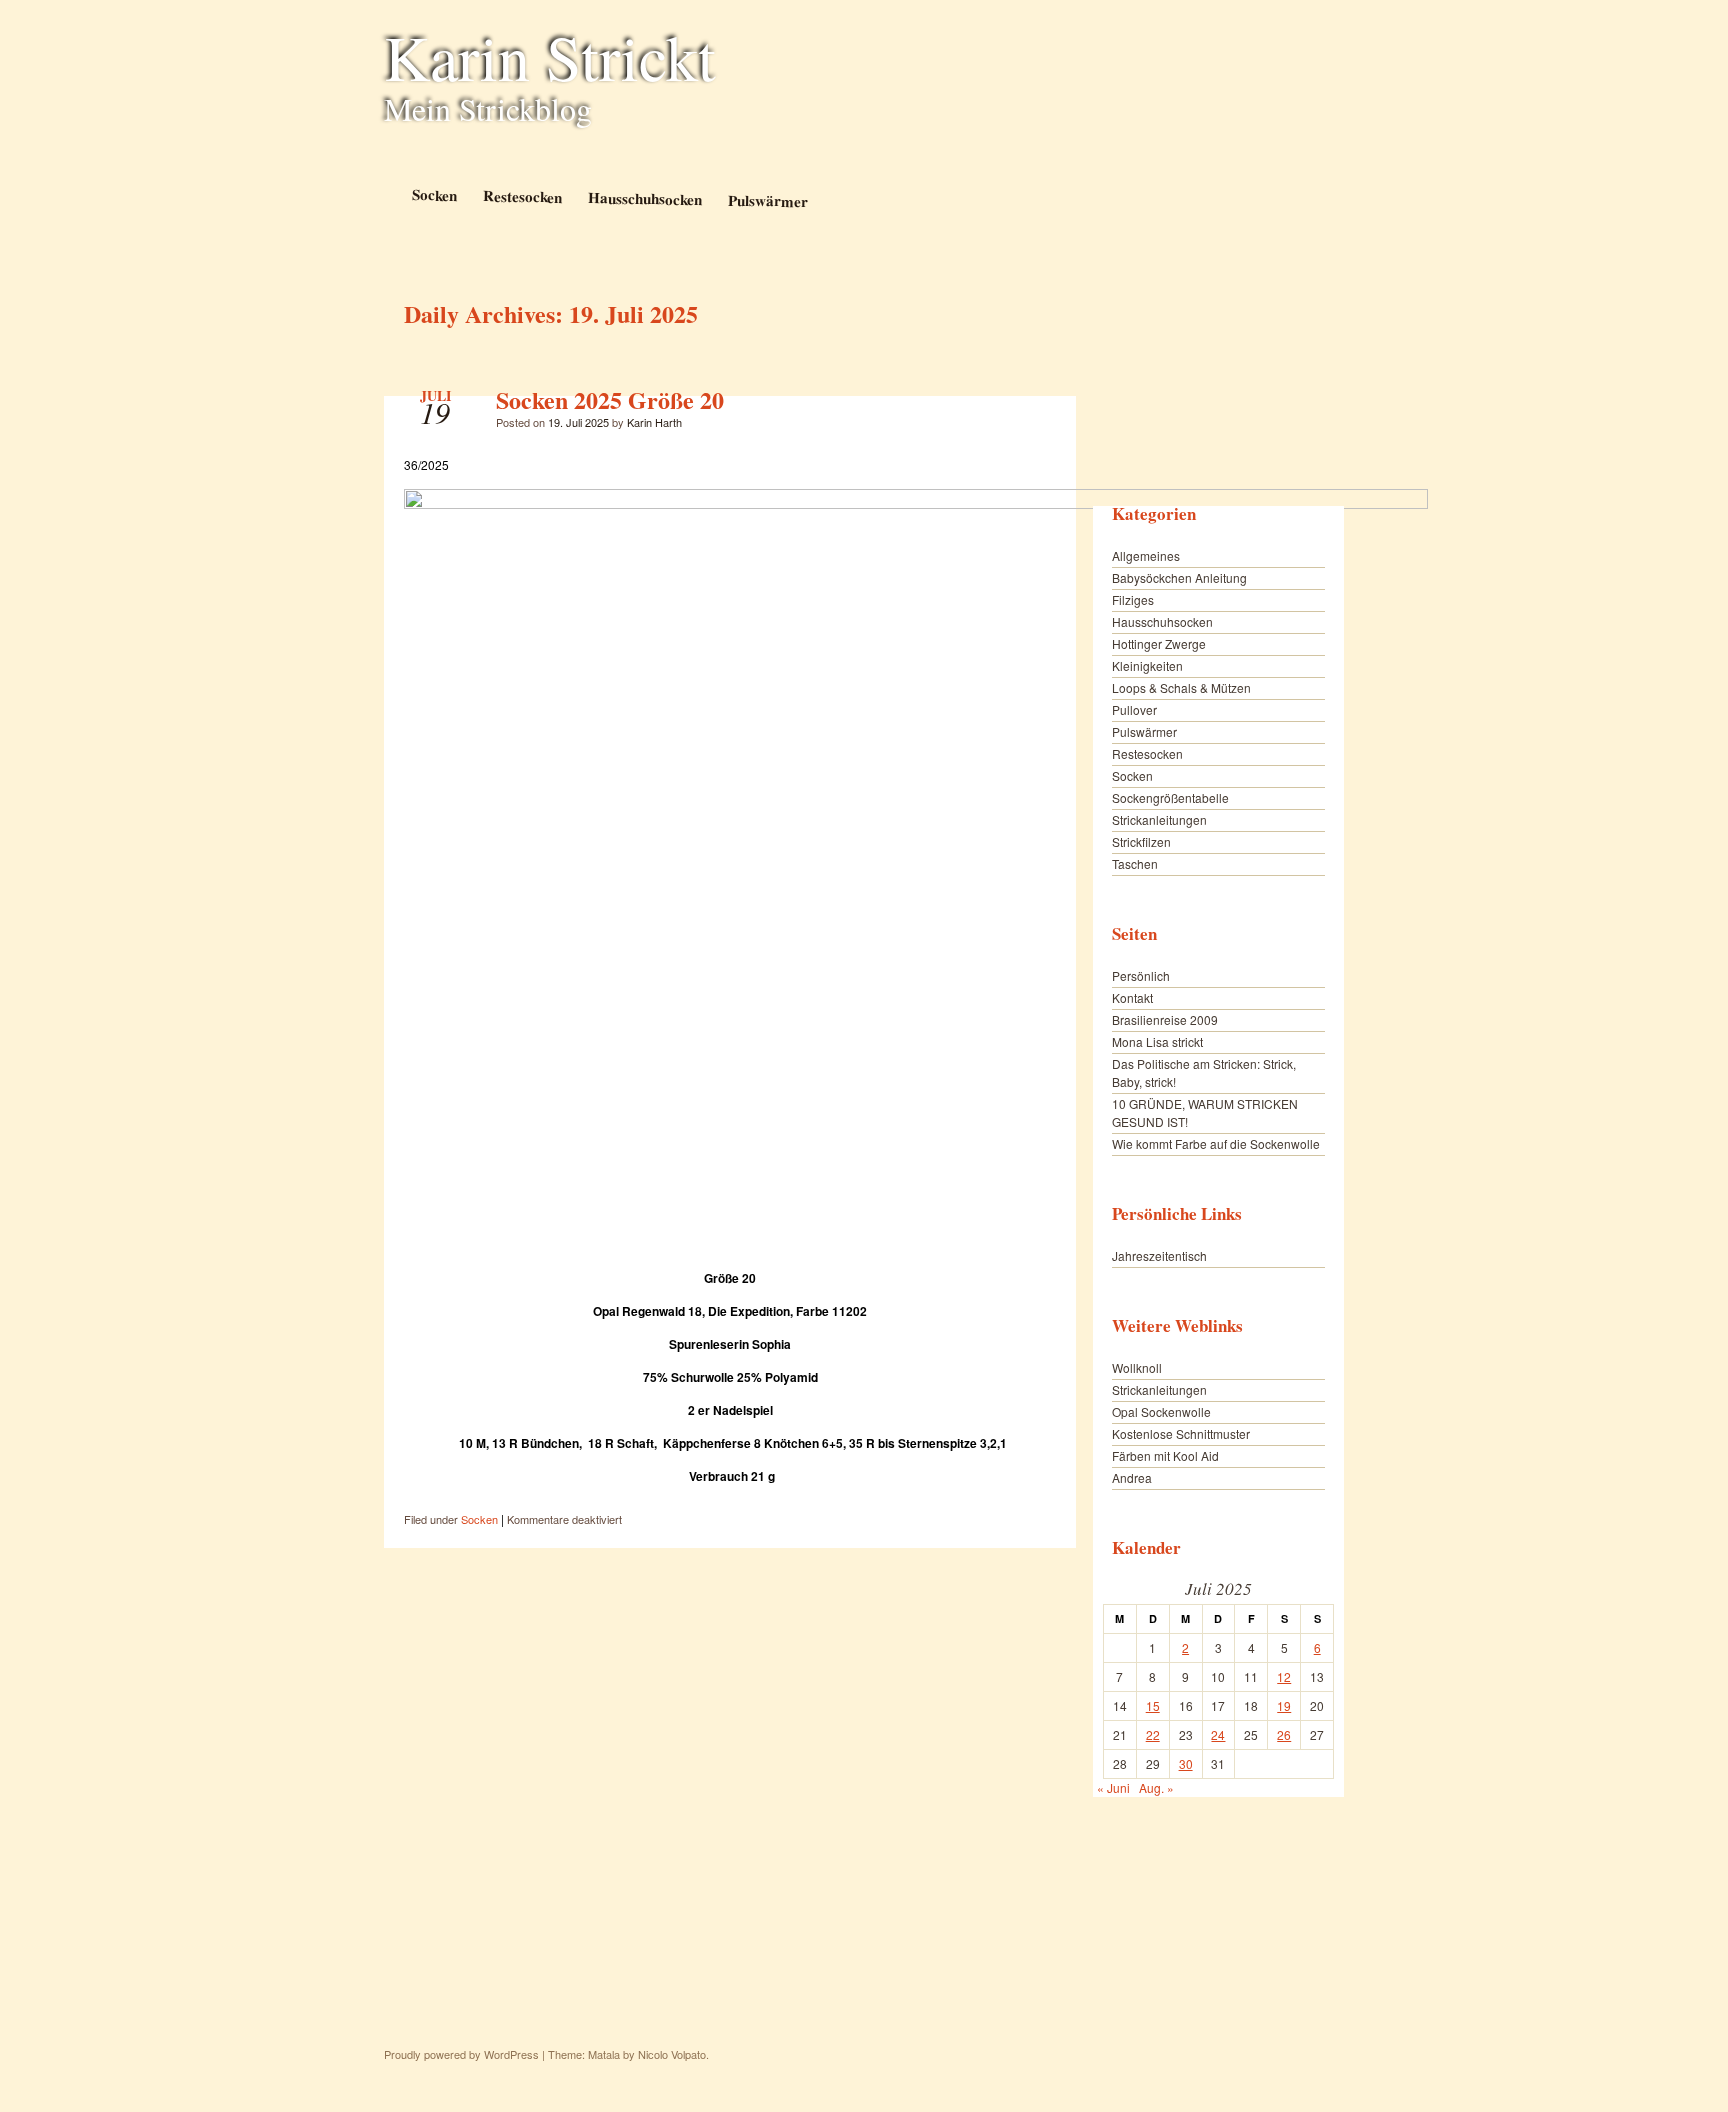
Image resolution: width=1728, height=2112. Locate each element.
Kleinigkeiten (1147, 665)
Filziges (1133, 599)
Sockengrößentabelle (1170, 797)
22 (1153, 1734)
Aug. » (1156, 1787)
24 (1218, 1734)
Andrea (1132, 1477)
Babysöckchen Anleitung (1179, 577)
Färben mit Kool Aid (1165, 1455)
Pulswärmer (767, 200)
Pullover (1134, 709)
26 (1284, 1734)
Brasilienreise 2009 (1165, 1019)
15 (1153, 1705)
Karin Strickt (550, 56)
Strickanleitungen (1159, 819)
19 (1284, 1705)
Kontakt (1132, 997)
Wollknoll (1137, 1367)
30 (1186, 1763)
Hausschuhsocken (644, 198)
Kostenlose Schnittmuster (1181, 1433)
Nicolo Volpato (672, 2054)
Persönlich (1141, 975)
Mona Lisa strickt (1157, 1041)
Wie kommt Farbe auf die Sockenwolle (1216, 1143)
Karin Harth (654, 422)
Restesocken (521, 195)
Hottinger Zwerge (1159, 643)
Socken (433, 194)
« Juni (1113, 1787)
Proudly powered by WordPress (461, 2054)
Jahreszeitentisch (1159, 1255)
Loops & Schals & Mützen (1181, 687)
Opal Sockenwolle (1161, 1411)
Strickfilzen (1141, 841)
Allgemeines (1146, 555)
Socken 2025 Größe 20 (610, 399)
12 (1284, 1676)
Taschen (1135, 863)
